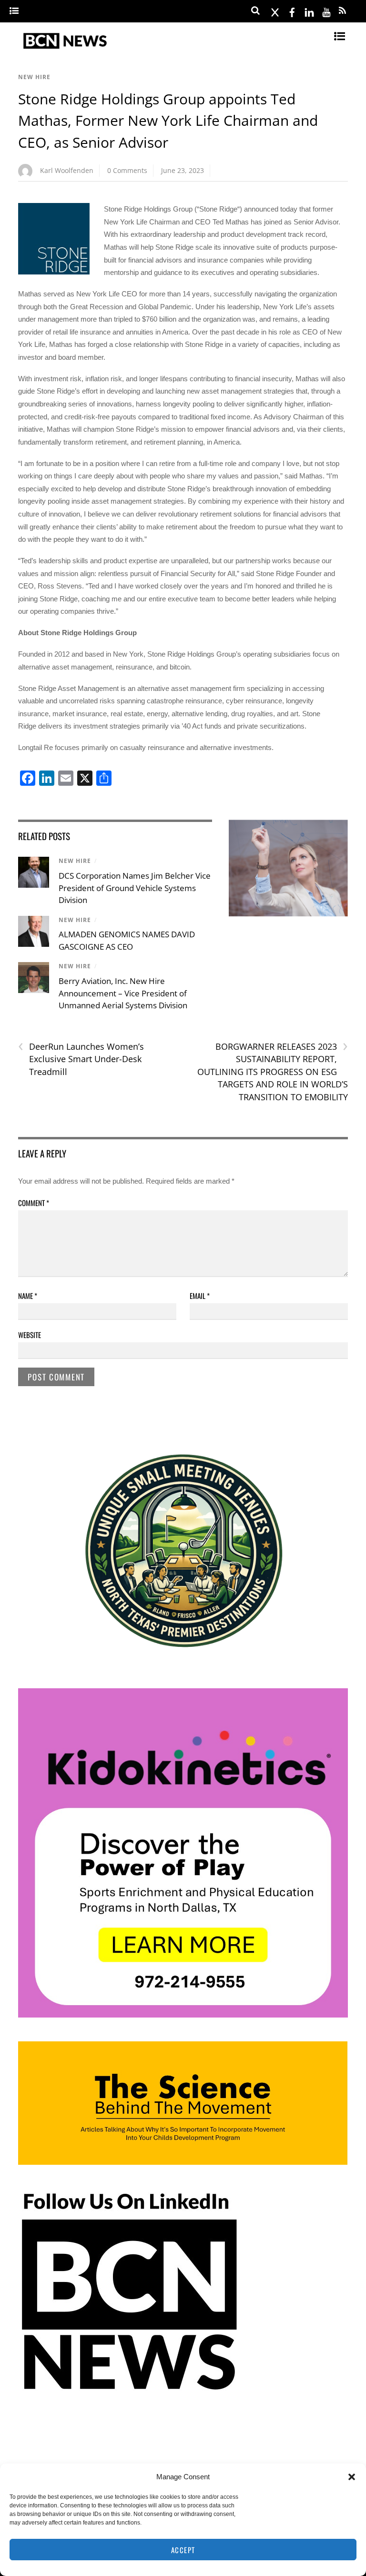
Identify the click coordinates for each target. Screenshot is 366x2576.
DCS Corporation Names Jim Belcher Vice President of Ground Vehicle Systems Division (135, 888)
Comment (34, 1203)
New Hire (34, 77)
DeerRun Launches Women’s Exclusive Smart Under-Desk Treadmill (81, 1059)
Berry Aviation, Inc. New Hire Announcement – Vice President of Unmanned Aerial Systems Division (123, 993)
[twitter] (275, 11)
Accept (183, 2550)
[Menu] (14, 11)
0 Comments (127, 170)
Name (28, 1296)
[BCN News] (66, 49)
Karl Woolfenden (67, 170)
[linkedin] (309, 11)
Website (30, 1335)
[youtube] (326, 11)
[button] (352, 2477)
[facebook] (292, 11)
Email (200, 1296)
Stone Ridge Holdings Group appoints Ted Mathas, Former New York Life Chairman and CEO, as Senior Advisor (168, 121)
